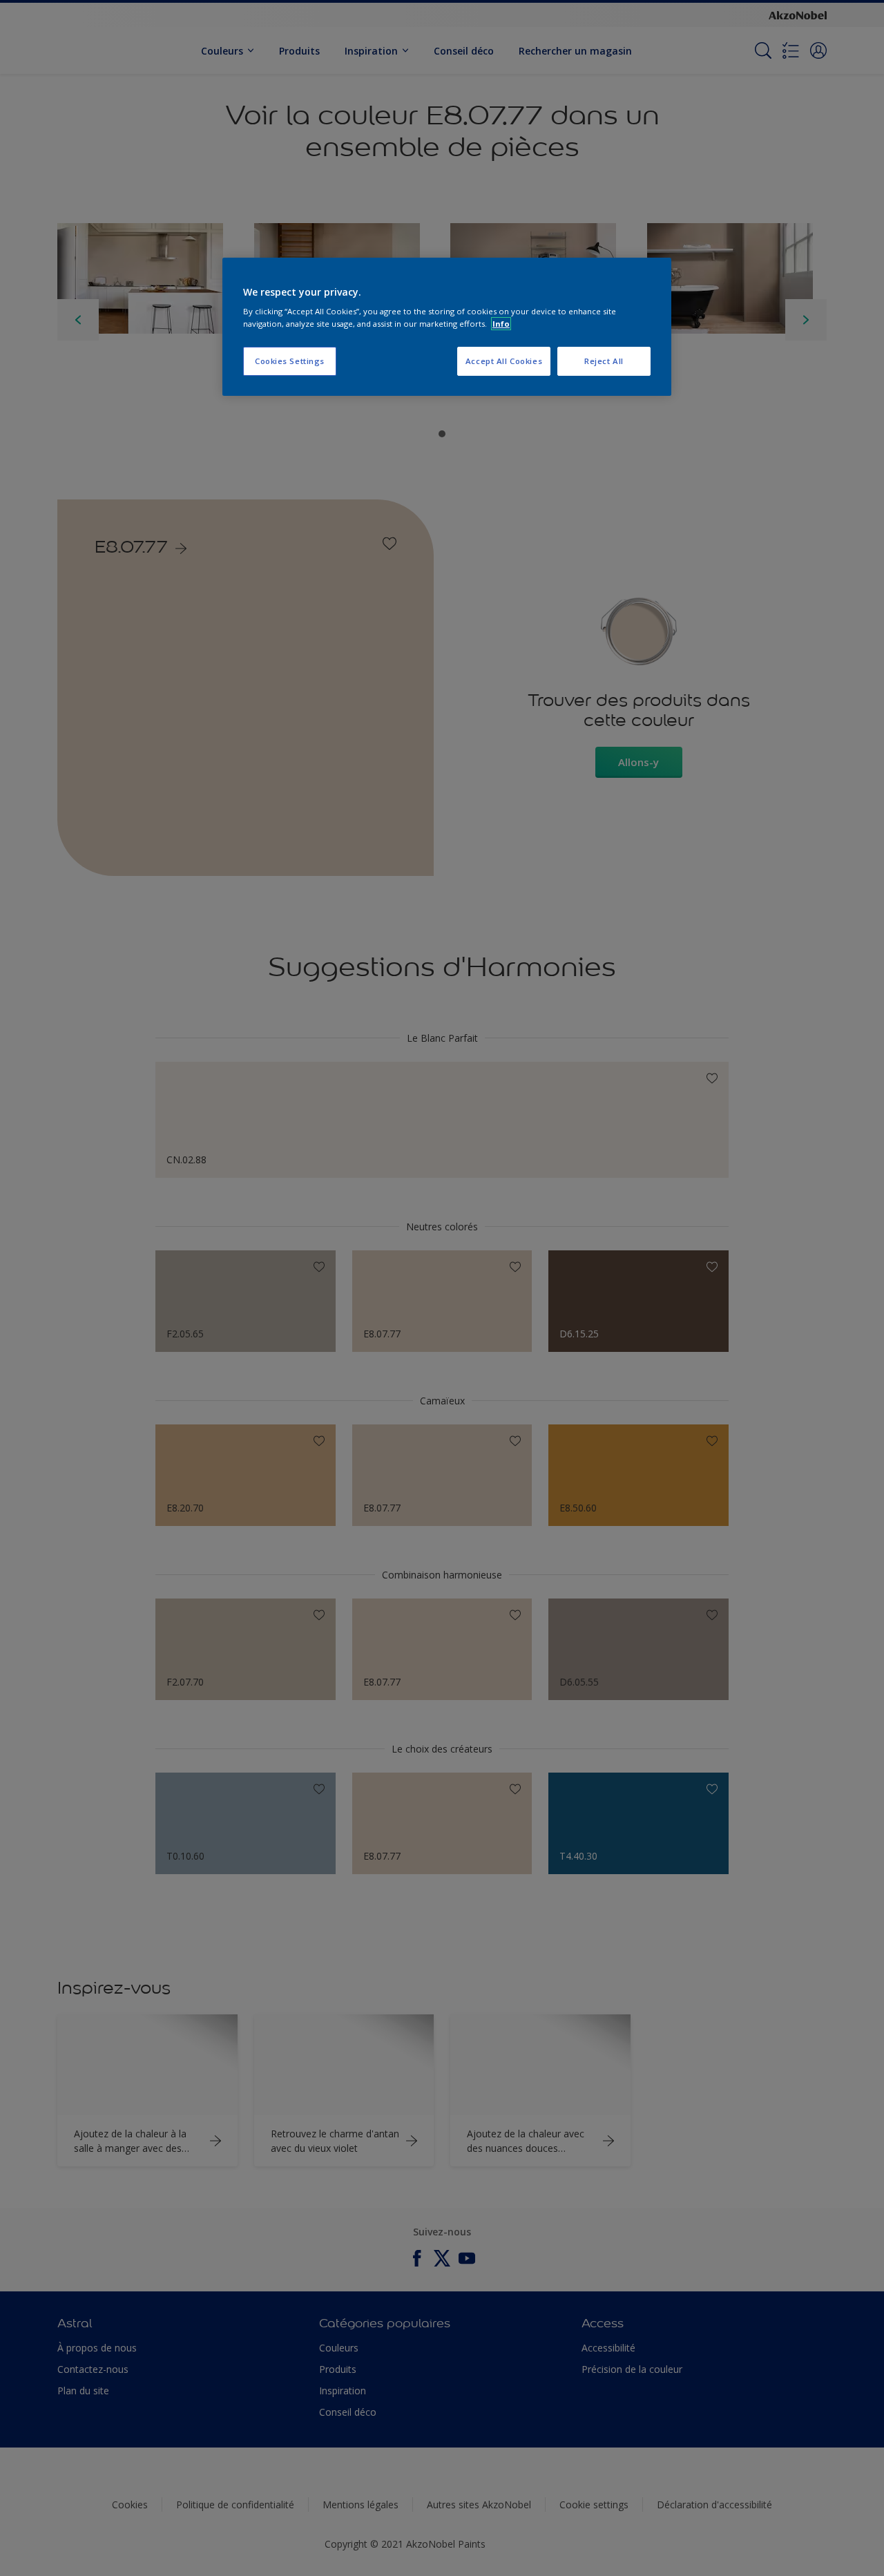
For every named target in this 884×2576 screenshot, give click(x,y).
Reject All (604, 361)
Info (501, 324)
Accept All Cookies (504, 361)
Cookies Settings (290, 361)
